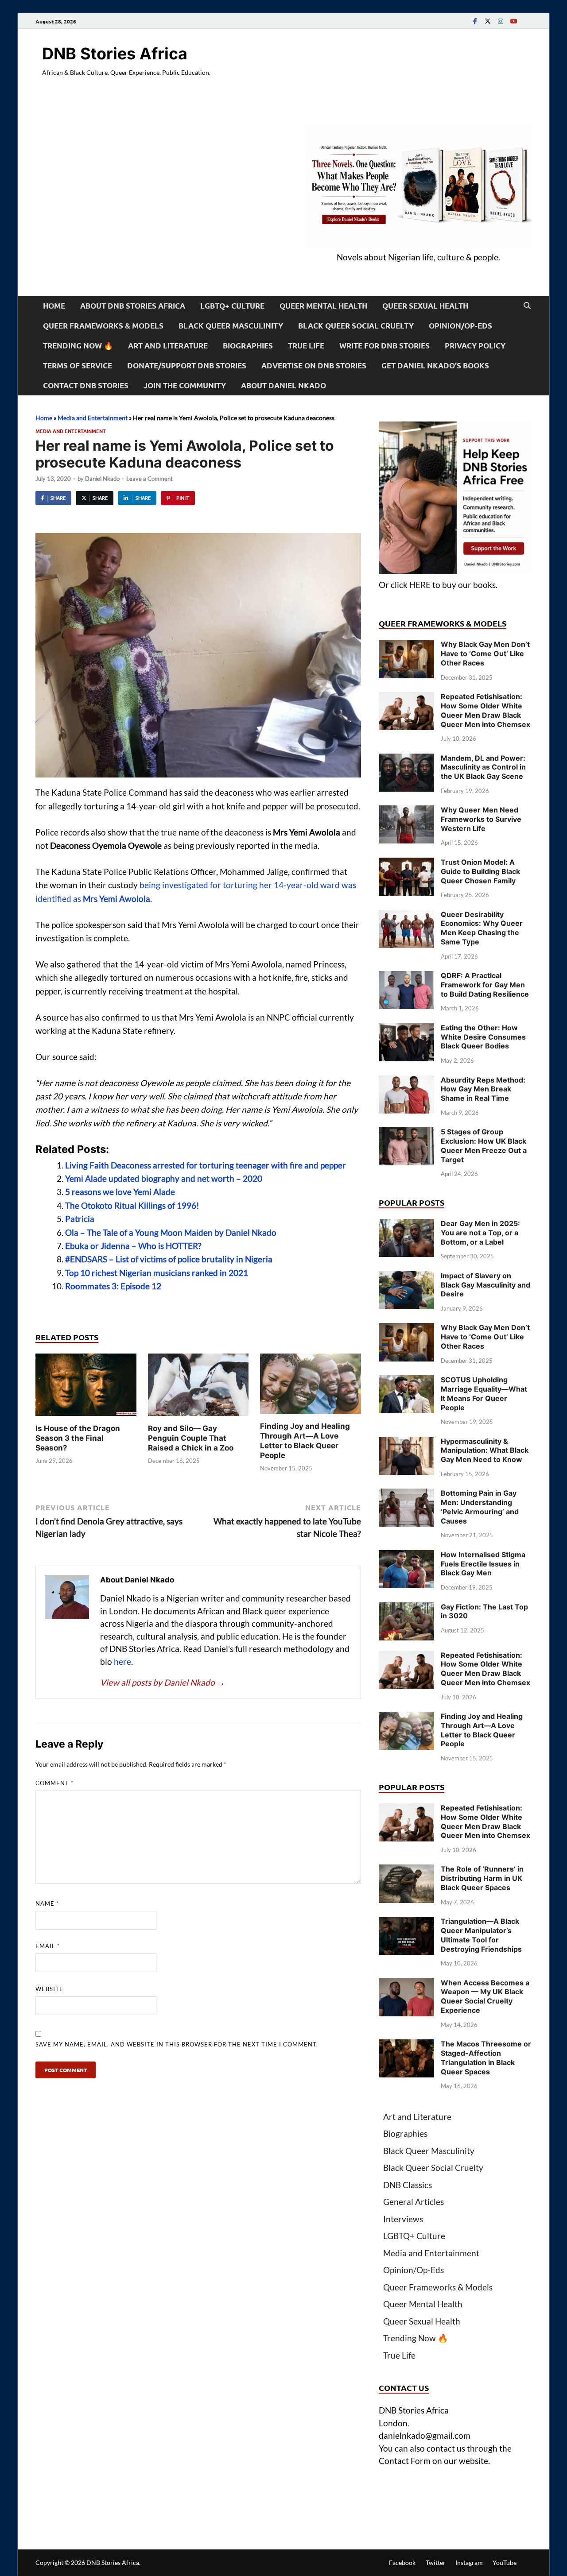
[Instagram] (501, 21)
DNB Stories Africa (115, 54)
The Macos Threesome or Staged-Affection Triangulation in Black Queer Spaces (486, 2058)
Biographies (248, 346)
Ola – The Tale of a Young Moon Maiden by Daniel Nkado (171, 1232)
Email (48, 1946)
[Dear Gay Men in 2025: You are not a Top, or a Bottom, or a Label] (406, 1225)
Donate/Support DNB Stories (187, 366)
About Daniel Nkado (283, 385)
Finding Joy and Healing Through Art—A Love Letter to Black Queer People (482, 1730)
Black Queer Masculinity (231, 326)
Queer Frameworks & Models (103, 326)
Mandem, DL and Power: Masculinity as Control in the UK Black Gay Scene (483, 767)
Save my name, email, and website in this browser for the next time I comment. (177, 2044)
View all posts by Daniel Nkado (163, 1682)
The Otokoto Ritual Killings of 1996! (132, 1205)
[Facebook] (475, 21)
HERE (420, 585)
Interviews (403, 2219)
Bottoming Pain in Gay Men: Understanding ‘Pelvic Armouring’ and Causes (480, 1507)
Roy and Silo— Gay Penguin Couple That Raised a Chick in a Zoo (191, 1438)
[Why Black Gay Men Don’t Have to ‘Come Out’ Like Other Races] (406, 646)
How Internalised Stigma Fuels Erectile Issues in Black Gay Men (483, 1564)
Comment (54, 1783)
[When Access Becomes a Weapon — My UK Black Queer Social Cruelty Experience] (406, 1984)
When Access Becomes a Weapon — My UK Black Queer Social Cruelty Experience (485, 1996)
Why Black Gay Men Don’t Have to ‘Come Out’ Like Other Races (485, 654)
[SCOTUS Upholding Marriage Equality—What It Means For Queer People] (406, 1381)
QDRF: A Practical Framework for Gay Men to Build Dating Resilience (485, 985)
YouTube (505, 2562)
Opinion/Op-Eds (460, 326)
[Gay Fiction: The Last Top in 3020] (406, 1608)
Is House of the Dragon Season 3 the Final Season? (78, 1438)
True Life (306, 346)
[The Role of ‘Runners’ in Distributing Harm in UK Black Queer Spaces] (406, 1870)
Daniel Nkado (102, 479)
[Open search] (527, 306)
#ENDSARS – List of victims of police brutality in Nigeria (169, 1259)
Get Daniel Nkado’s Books (435, 366)
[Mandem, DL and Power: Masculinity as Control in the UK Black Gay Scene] (406, 760)
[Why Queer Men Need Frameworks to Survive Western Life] (406, 811)
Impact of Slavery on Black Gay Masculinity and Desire (485, 1285)
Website (49, 1989)
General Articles (414, 2202)
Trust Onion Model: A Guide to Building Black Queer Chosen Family (480, 871)
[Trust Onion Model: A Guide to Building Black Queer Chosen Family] (406, 864)
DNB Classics (408, 2185)
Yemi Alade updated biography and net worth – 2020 (164, 1178)
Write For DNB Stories (384, 346)
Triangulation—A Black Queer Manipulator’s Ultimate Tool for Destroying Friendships (481, 1935)
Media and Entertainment (93, 418)
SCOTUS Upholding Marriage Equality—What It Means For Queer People (484, 1393)
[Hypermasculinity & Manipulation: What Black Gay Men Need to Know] (406, 1443)
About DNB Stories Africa (133, 306)
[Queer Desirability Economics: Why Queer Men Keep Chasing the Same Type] (406, 916)
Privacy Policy (475, 346)
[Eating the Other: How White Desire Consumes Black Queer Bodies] (406, 1029)
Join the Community (185, 385)
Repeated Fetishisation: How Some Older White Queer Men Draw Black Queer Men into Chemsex (485, 710)
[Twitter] (488, 21)
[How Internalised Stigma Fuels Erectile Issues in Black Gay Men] (406, 1556)
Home (54, 306)
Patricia (80, 1219)
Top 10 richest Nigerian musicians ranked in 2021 (157, 1273)
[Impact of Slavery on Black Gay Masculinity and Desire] (406, 1277)
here (122, 1661)
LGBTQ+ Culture (232, 306)
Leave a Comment (150, 479)
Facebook (402, 2562)
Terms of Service (78, 366)
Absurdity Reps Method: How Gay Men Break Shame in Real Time (483, 1089)
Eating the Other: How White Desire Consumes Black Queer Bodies (483, 1037)
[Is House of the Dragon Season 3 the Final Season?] (86, 1387)
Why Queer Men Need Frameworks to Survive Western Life (481, 819)
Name (47, 1903)
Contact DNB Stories (86, 385)
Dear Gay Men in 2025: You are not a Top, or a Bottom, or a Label (480, 1233)
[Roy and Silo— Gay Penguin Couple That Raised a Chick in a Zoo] (198, 1387)
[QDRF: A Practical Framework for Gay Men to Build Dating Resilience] (406, 977)
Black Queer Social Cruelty (356, 326)
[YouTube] (513, 21)
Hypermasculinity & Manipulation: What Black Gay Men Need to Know (485, 1450)
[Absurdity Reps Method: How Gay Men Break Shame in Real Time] (406, 1081)
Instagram (469, 2562)
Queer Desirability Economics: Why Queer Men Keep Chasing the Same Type (482, 928)
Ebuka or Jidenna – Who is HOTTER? (133, 1246)
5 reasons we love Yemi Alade (120, 1192)
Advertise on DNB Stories (314, 366)
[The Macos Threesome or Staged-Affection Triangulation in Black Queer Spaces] (406, 2045)
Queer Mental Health (323, 306)
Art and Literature (168, 346)
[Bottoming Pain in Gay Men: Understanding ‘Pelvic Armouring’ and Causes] (406, 1495)
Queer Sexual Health (425, 306)
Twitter (436, 2562)
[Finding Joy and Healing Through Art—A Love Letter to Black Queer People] (311, 1387)
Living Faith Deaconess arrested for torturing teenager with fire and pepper (206, 1165)
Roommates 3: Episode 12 (113, 1286)
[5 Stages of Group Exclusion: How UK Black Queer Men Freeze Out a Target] (406, 1133)
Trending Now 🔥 (78, 346)
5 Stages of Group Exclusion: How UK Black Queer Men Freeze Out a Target (484, 1145)
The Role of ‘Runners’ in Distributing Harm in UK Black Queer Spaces (482, 1878)
